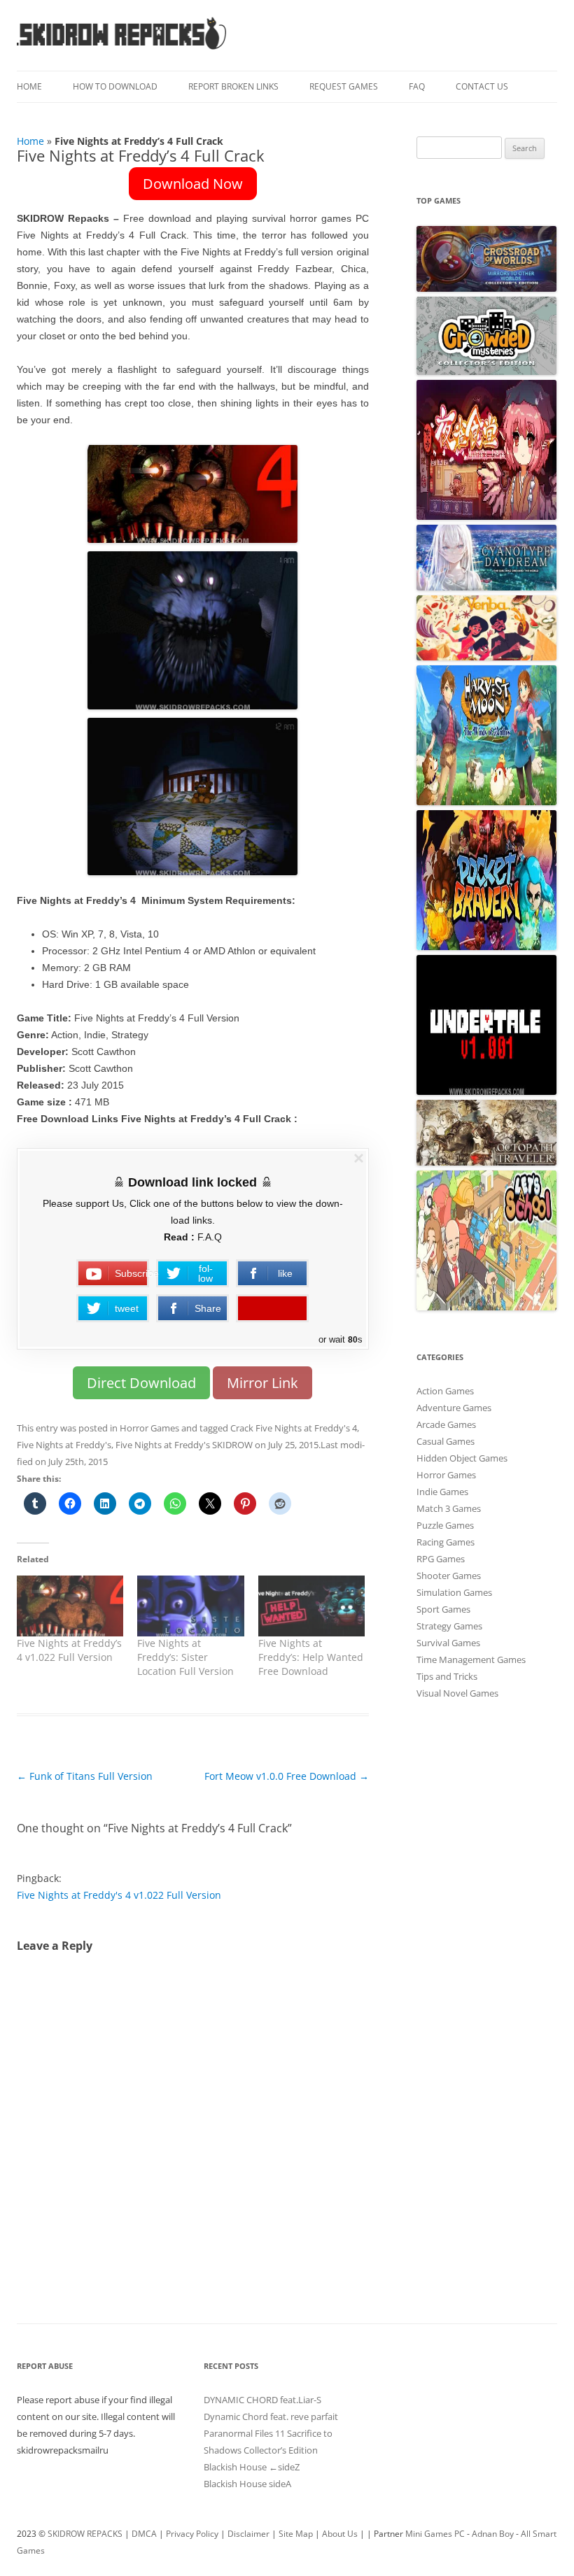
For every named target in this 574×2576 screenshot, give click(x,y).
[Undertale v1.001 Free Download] (486, 1091)
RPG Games (441, 1559)
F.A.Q (210, 1237)
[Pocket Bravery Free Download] (486, 947)
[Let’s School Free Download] (486, 1307)
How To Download (115, 86)
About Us (340, 2534)
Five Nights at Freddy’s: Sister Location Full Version (185, 1657)
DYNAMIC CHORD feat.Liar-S (262, 2400)
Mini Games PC (435, 2534)
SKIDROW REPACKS (85, 2534)
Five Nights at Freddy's (64, 1445)
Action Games (445, 1391)
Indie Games (442, 1492)
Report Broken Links (233, 86)
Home (29, 86)
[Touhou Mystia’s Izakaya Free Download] (486, 516)
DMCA (144, 2534)
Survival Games (448, 1643)
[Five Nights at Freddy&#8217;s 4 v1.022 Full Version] (70, 1606)
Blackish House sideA (247, 2484)
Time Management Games (471, 1659)
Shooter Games (449, 1576)
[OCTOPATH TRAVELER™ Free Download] (486, 1162)
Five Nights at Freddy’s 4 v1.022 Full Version (69, 1650)
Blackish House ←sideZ (252, 2467)
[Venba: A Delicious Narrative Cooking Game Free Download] (486, 657)
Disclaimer (248, 2534)
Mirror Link (262, 1383)
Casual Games (446, 1441)
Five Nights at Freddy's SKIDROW (184, 1445)
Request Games (344, 86)
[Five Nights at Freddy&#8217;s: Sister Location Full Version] (190, 1606)
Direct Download (141, 1383)
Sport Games (443, 1609)
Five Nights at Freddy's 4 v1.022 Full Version (119, 1895)
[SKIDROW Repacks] (122, 49)
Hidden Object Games (462, 1458)
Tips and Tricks (447, 1676)
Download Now (193, 184)
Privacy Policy (192, 2534)
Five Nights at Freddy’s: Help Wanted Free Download (311, 1657)
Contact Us (482, 86)
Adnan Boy (493, 2534)
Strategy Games (449, 1626)
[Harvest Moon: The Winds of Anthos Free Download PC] (486, 802)
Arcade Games (446, 1424)
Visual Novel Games (457, 1693)
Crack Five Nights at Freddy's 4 (294, 1428)
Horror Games (149, 1428)
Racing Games (446, 1542)
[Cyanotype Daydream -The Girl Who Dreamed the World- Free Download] (486, 587)
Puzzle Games (445, 1525)
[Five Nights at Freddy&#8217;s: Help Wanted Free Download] (311, 1606)
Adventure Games (454, 1408)
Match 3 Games (449, 1508)
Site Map (296, 2534)
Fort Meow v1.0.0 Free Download (287, 1776)
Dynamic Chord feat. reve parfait (271, 2416)
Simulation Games (454, 1592)
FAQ (417, 86)
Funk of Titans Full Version (85, 1776)
